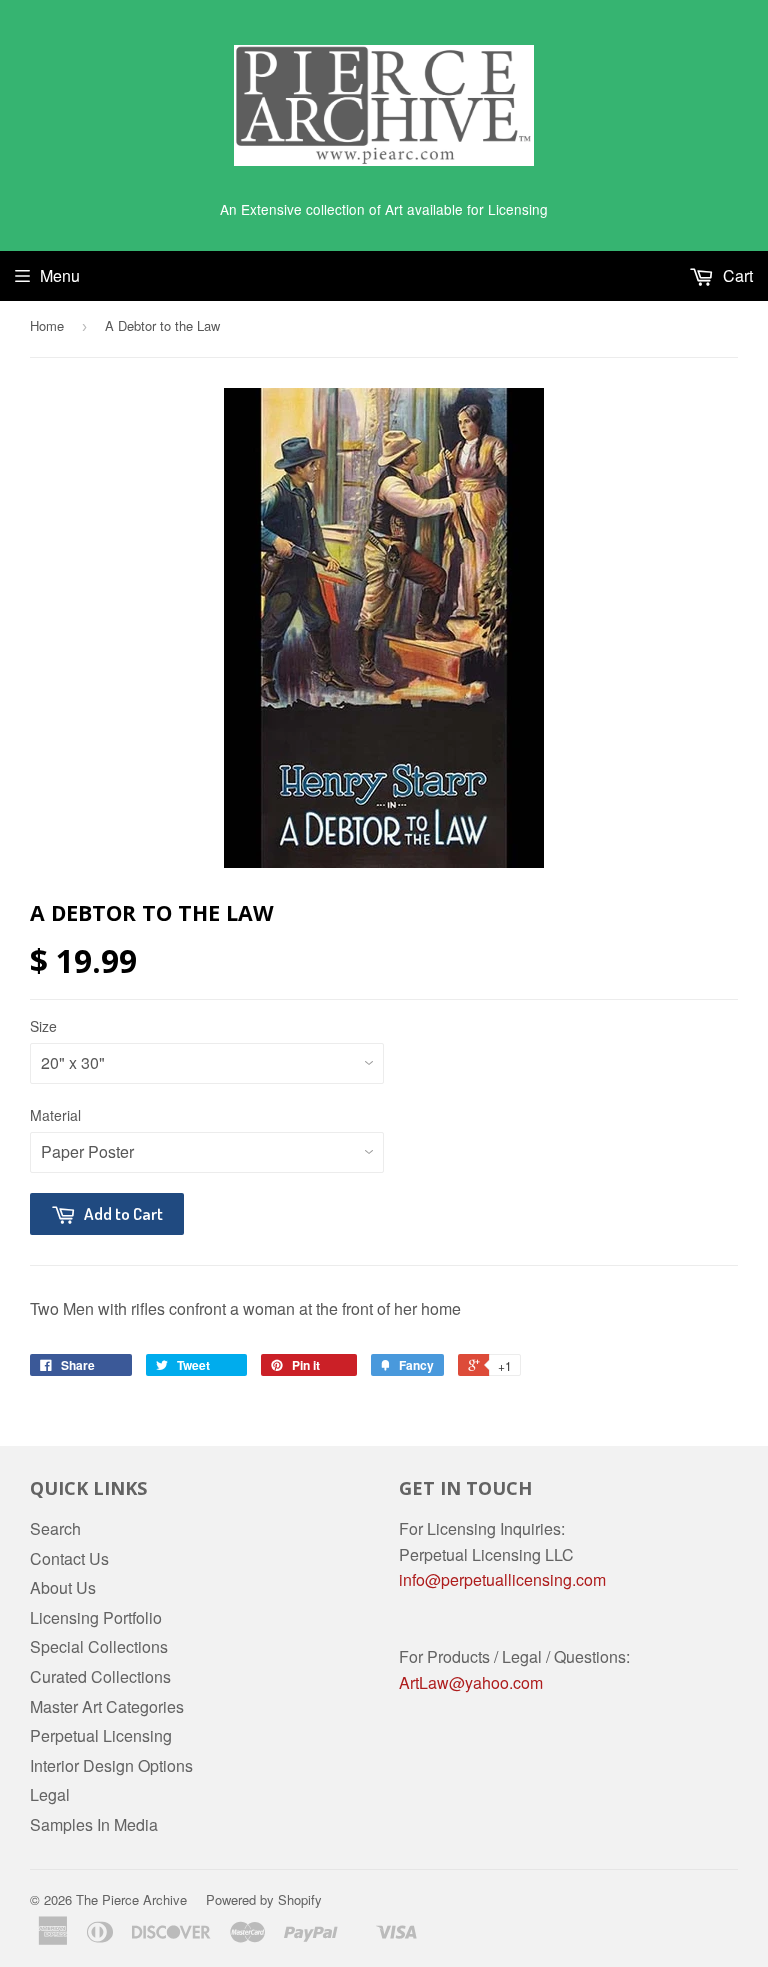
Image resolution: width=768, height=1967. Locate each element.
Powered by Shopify (264, 1899)
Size (43, 1026)
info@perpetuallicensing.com (502, 1579)
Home (47, 325)
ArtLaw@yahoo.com (471, 1682)
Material (55, 1115)
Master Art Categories (107, 1706)
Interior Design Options (111, 1765)
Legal (50, 1794)
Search (55, 1528)
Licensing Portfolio (96, 1617)
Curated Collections (100, 1676)
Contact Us (69, 1558)
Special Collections (99, 1646)
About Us (63, 1587)
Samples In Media (94, 1824)
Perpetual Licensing (101, 1735)
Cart (736, 275)
